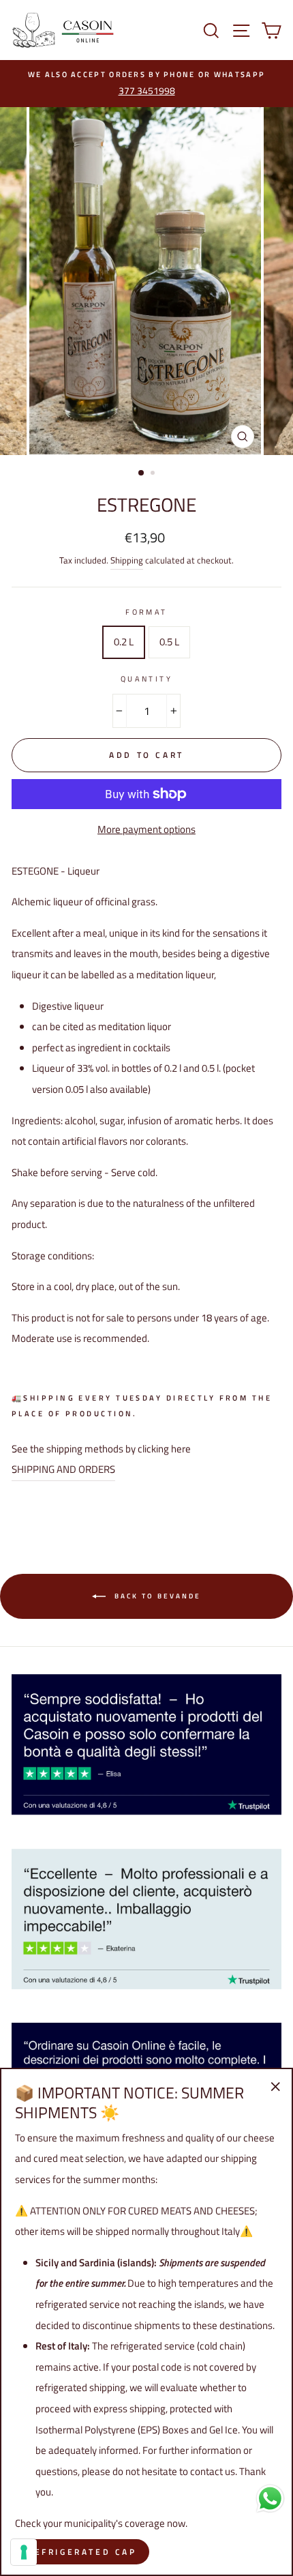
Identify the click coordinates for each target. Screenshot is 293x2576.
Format (146, 612)
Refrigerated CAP (82, 2552)
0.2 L (124, 642)
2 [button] (154, 474)
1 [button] (142, 473)
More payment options (146, 829)
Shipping (127, 560)
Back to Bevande (156, 1595)
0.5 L (169, 642)
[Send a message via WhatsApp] (270, 2499)
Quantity (147, 678)
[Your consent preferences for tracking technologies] (24, 2552)
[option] (146, 84)
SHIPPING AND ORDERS (63, 1469)
